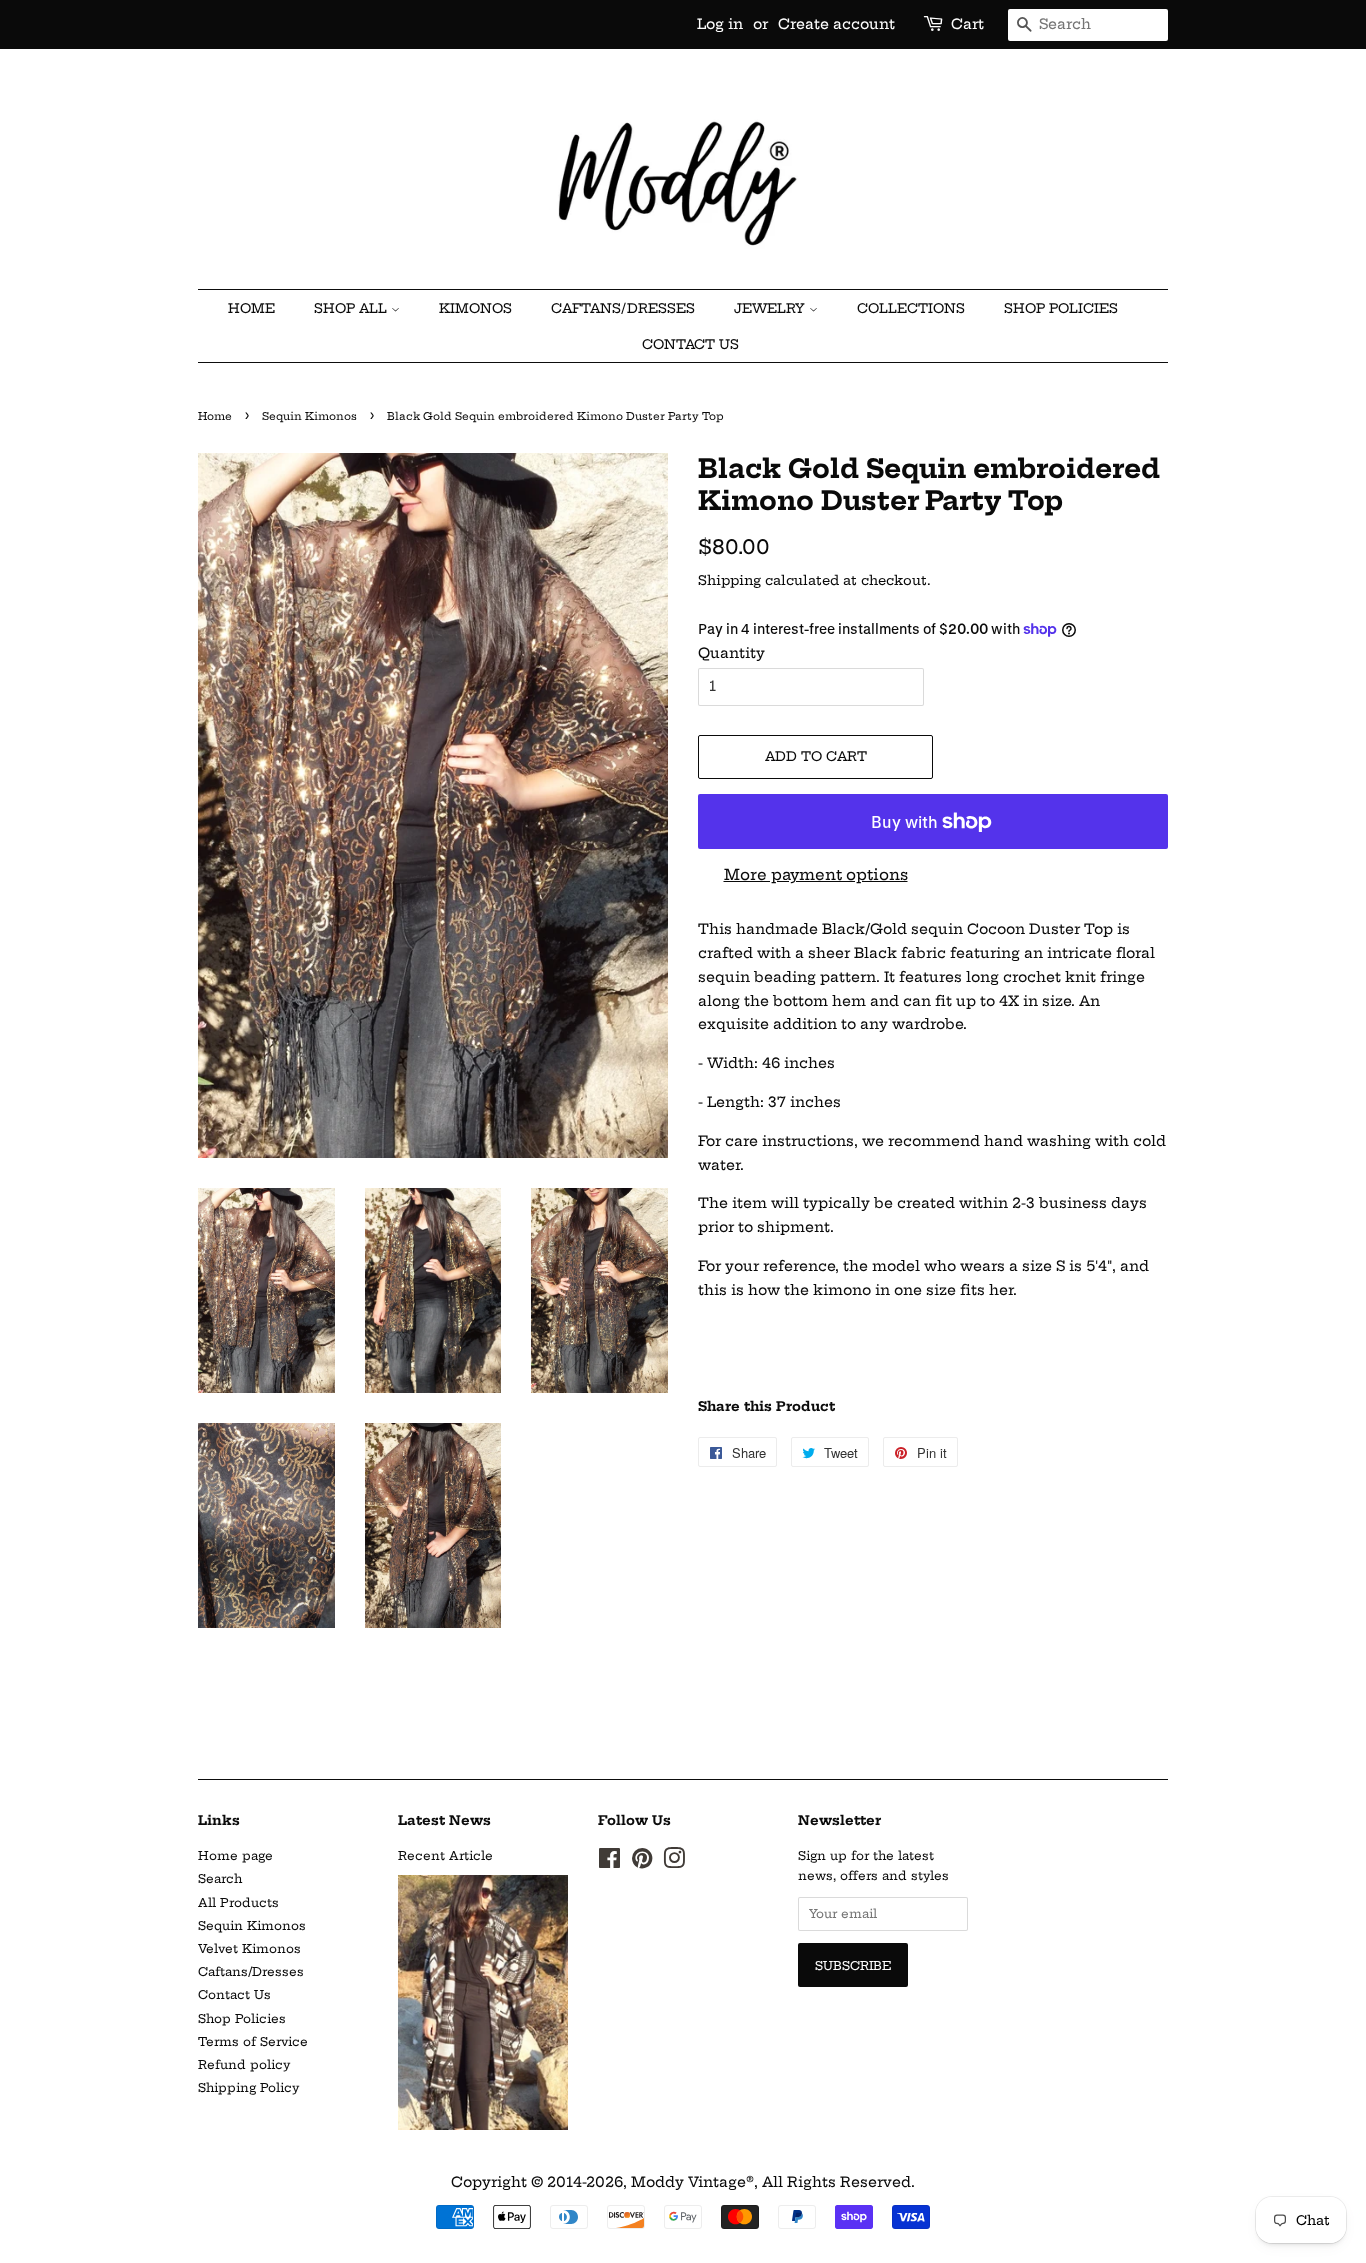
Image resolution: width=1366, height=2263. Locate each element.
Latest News (444, 1820)
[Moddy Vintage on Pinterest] (642, 1862)
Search (220, 1878)
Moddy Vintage (688, 2182)
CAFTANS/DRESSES (623, 308)
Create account (836, 24)
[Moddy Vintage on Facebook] (609, 1862)
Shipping (729, 580)
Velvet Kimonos (249, 1948)
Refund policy (244, 2064)
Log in (720, 24)
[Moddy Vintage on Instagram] (674, 1862)
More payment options (816, 874)
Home (215, 416)
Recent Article (445, 1855)
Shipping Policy (248, 2087)
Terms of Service (253, 2041)
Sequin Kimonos (309, 416)
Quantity (731, 653)
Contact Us (690, 344)
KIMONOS (475, 308)
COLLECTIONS (911, 308)
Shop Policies (1061, 308)
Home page (235, 1855)
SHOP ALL (352, 308)
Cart (967, 24)
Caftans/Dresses (251, 1971)
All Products (238, 1902)
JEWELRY (771, 308)
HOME (251, 308)
